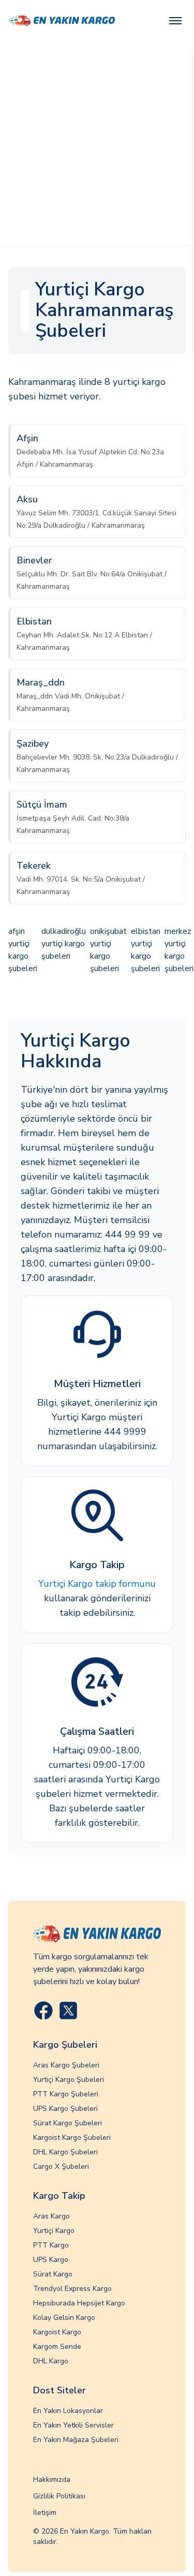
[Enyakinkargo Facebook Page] (43, 2011)
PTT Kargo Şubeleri (66, 2094)
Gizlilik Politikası (59, 2496)
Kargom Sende (57, 2347)
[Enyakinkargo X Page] (68, 2011)
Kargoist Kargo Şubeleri (72, 2138)
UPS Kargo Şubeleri (65, 2109)
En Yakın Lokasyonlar (68, 2411)
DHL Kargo (51, 2361)
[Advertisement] (97, 144)
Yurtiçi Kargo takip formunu (97, 1584)
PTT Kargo (51, 2245)
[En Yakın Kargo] (62, 21)
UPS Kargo (51, 2260)
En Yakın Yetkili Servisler (73, 2425)
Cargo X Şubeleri (61, 2166)
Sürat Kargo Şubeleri (68, 2123)
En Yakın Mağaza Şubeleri (76, 2440)
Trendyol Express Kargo (72, 2289)
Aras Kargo (51, 2216)
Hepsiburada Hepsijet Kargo (79, 2303)
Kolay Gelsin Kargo (64, 2318)
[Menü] (175, 21)
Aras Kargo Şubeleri (66, 2065)
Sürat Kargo (53, 2274)
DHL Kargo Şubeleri (65, 2152)
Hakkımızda (52, 2480)
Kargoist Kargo (57, 2332)
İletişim (45, 2513)
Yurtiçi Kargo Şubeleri (69, 2080)
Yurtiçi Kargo (54, 2231)
